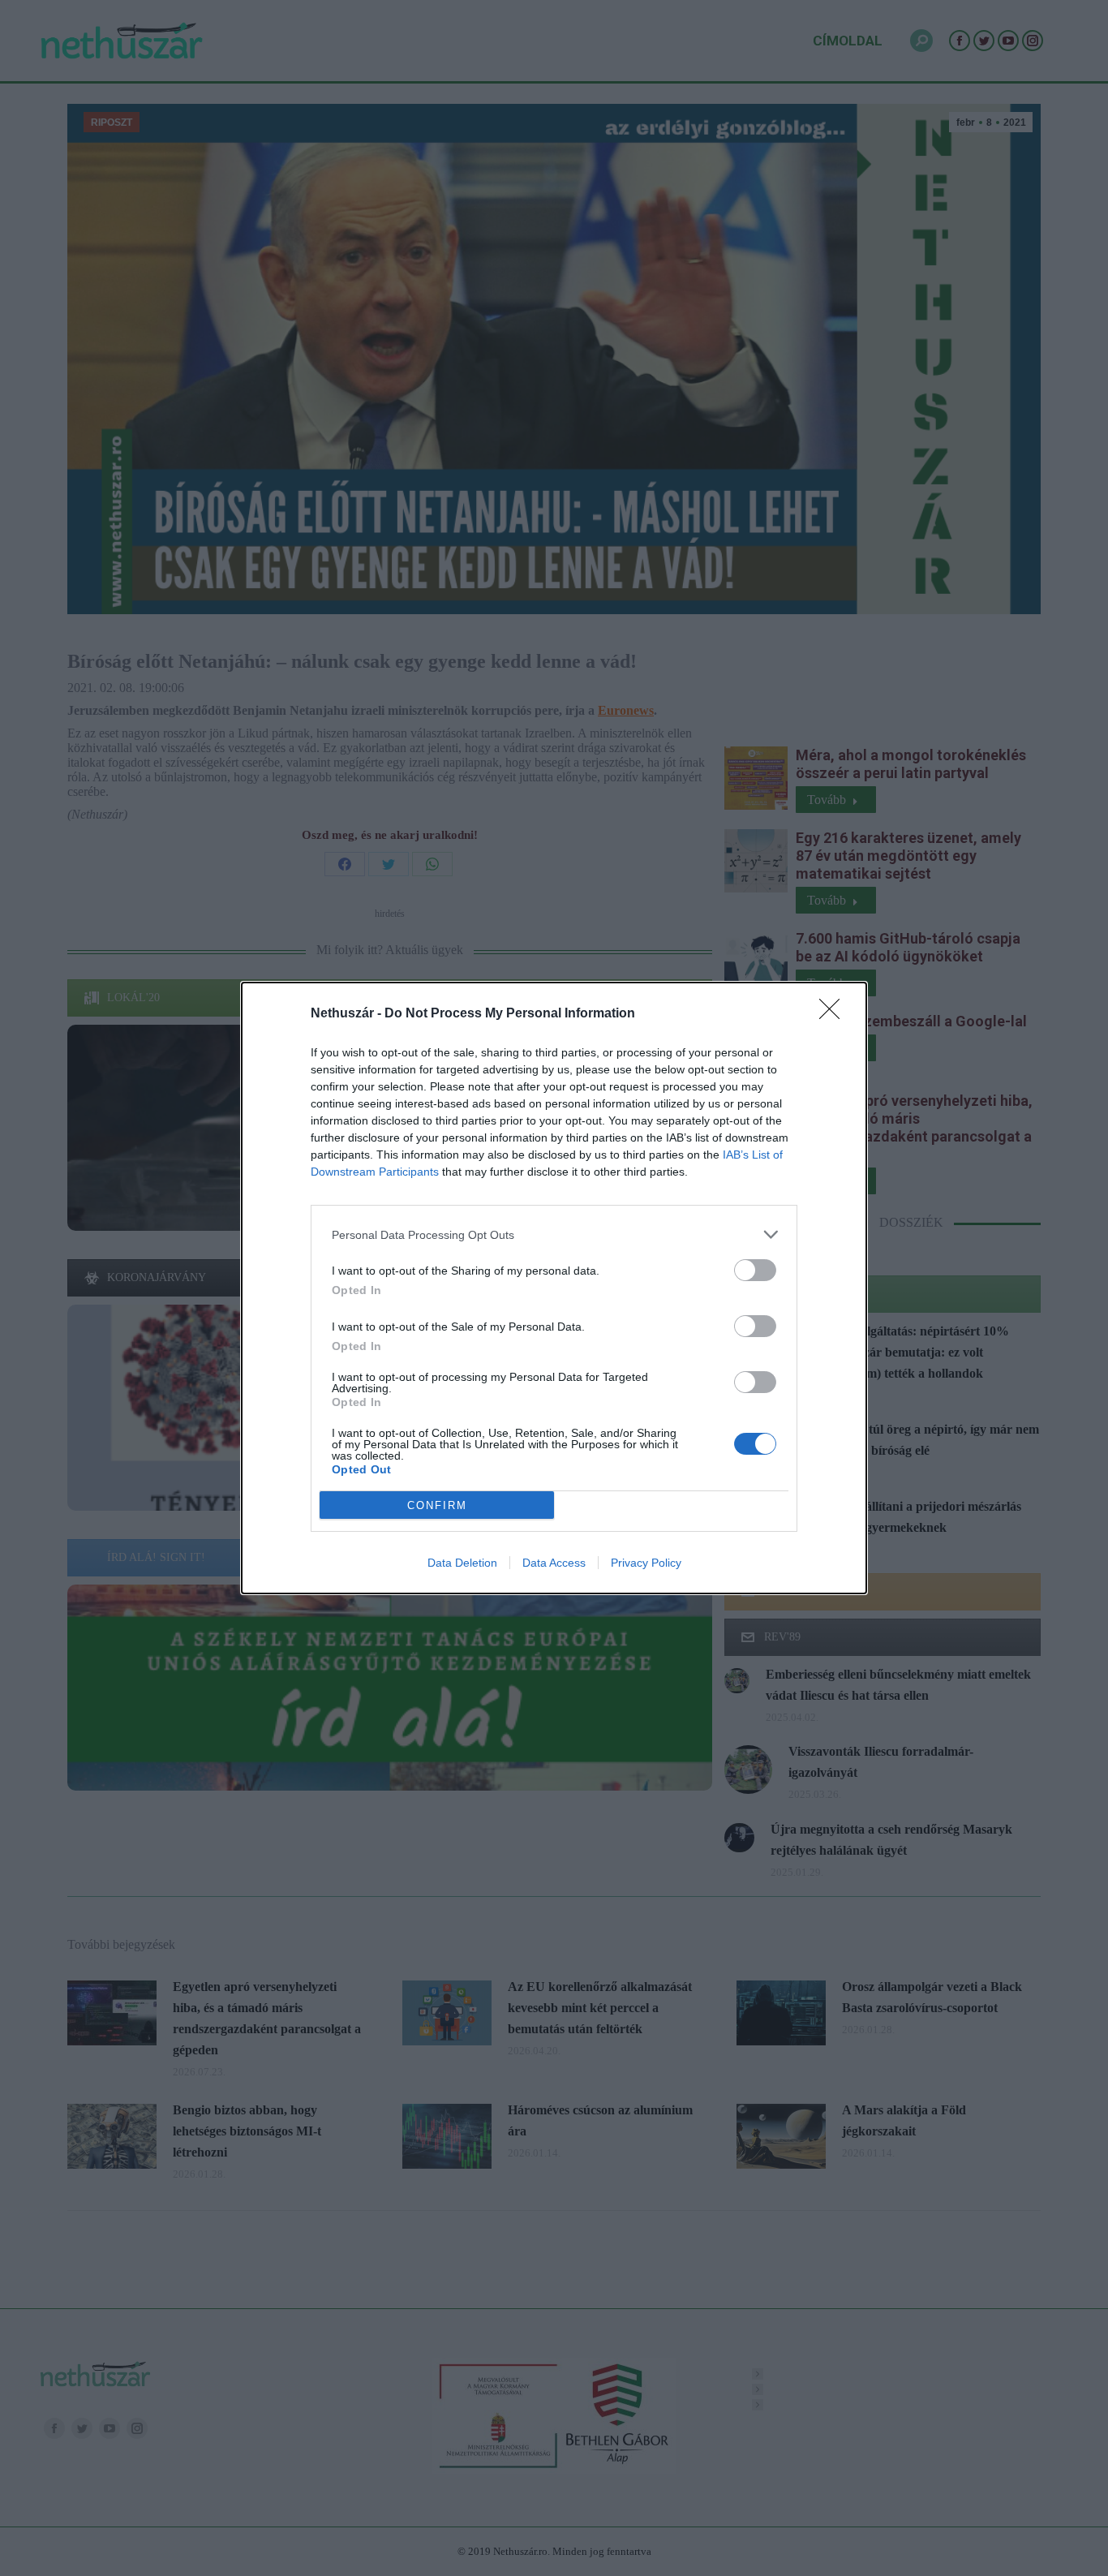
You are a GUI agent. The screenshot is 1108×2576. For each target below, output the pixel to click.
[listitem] (554, 1234)
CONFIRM (437, 1505)
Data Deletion (462, 1563)
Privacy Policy (646, 1563)
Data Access (554, 1563)
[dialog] (554, 1288)
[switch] (755, 1270)
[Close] (835, 1014)
